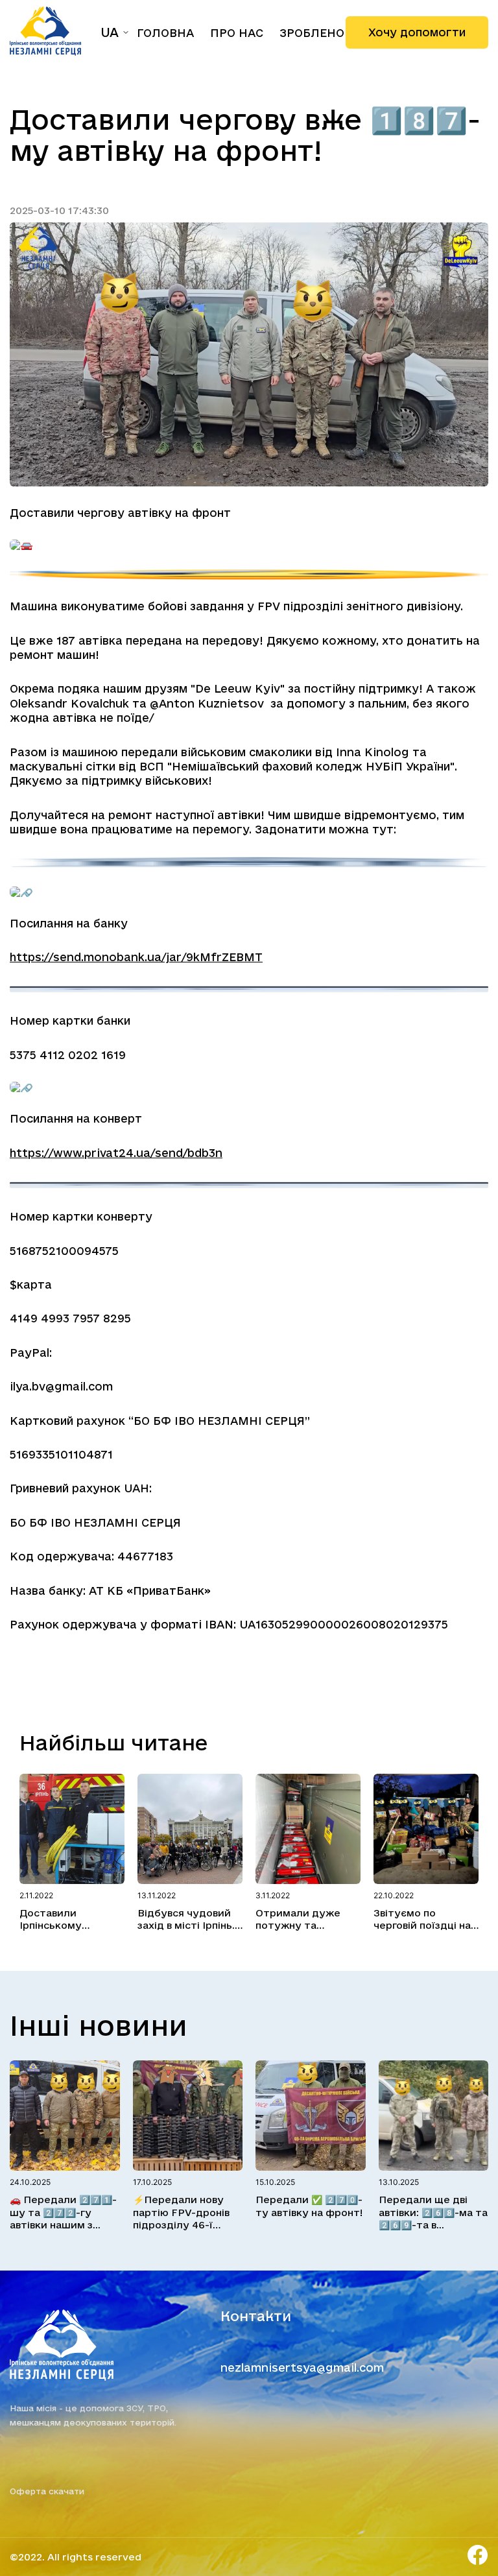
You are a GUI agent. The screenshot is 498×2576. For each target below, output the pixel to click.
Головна (165, 33)
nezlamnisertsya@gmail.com (302, 2367)
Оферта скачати (47, 2491)
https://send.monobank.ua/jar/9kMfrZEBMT (136, 957)
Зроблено (312, 33)
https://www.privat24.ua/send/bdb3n (116, 1153)
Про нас (237, 33)
